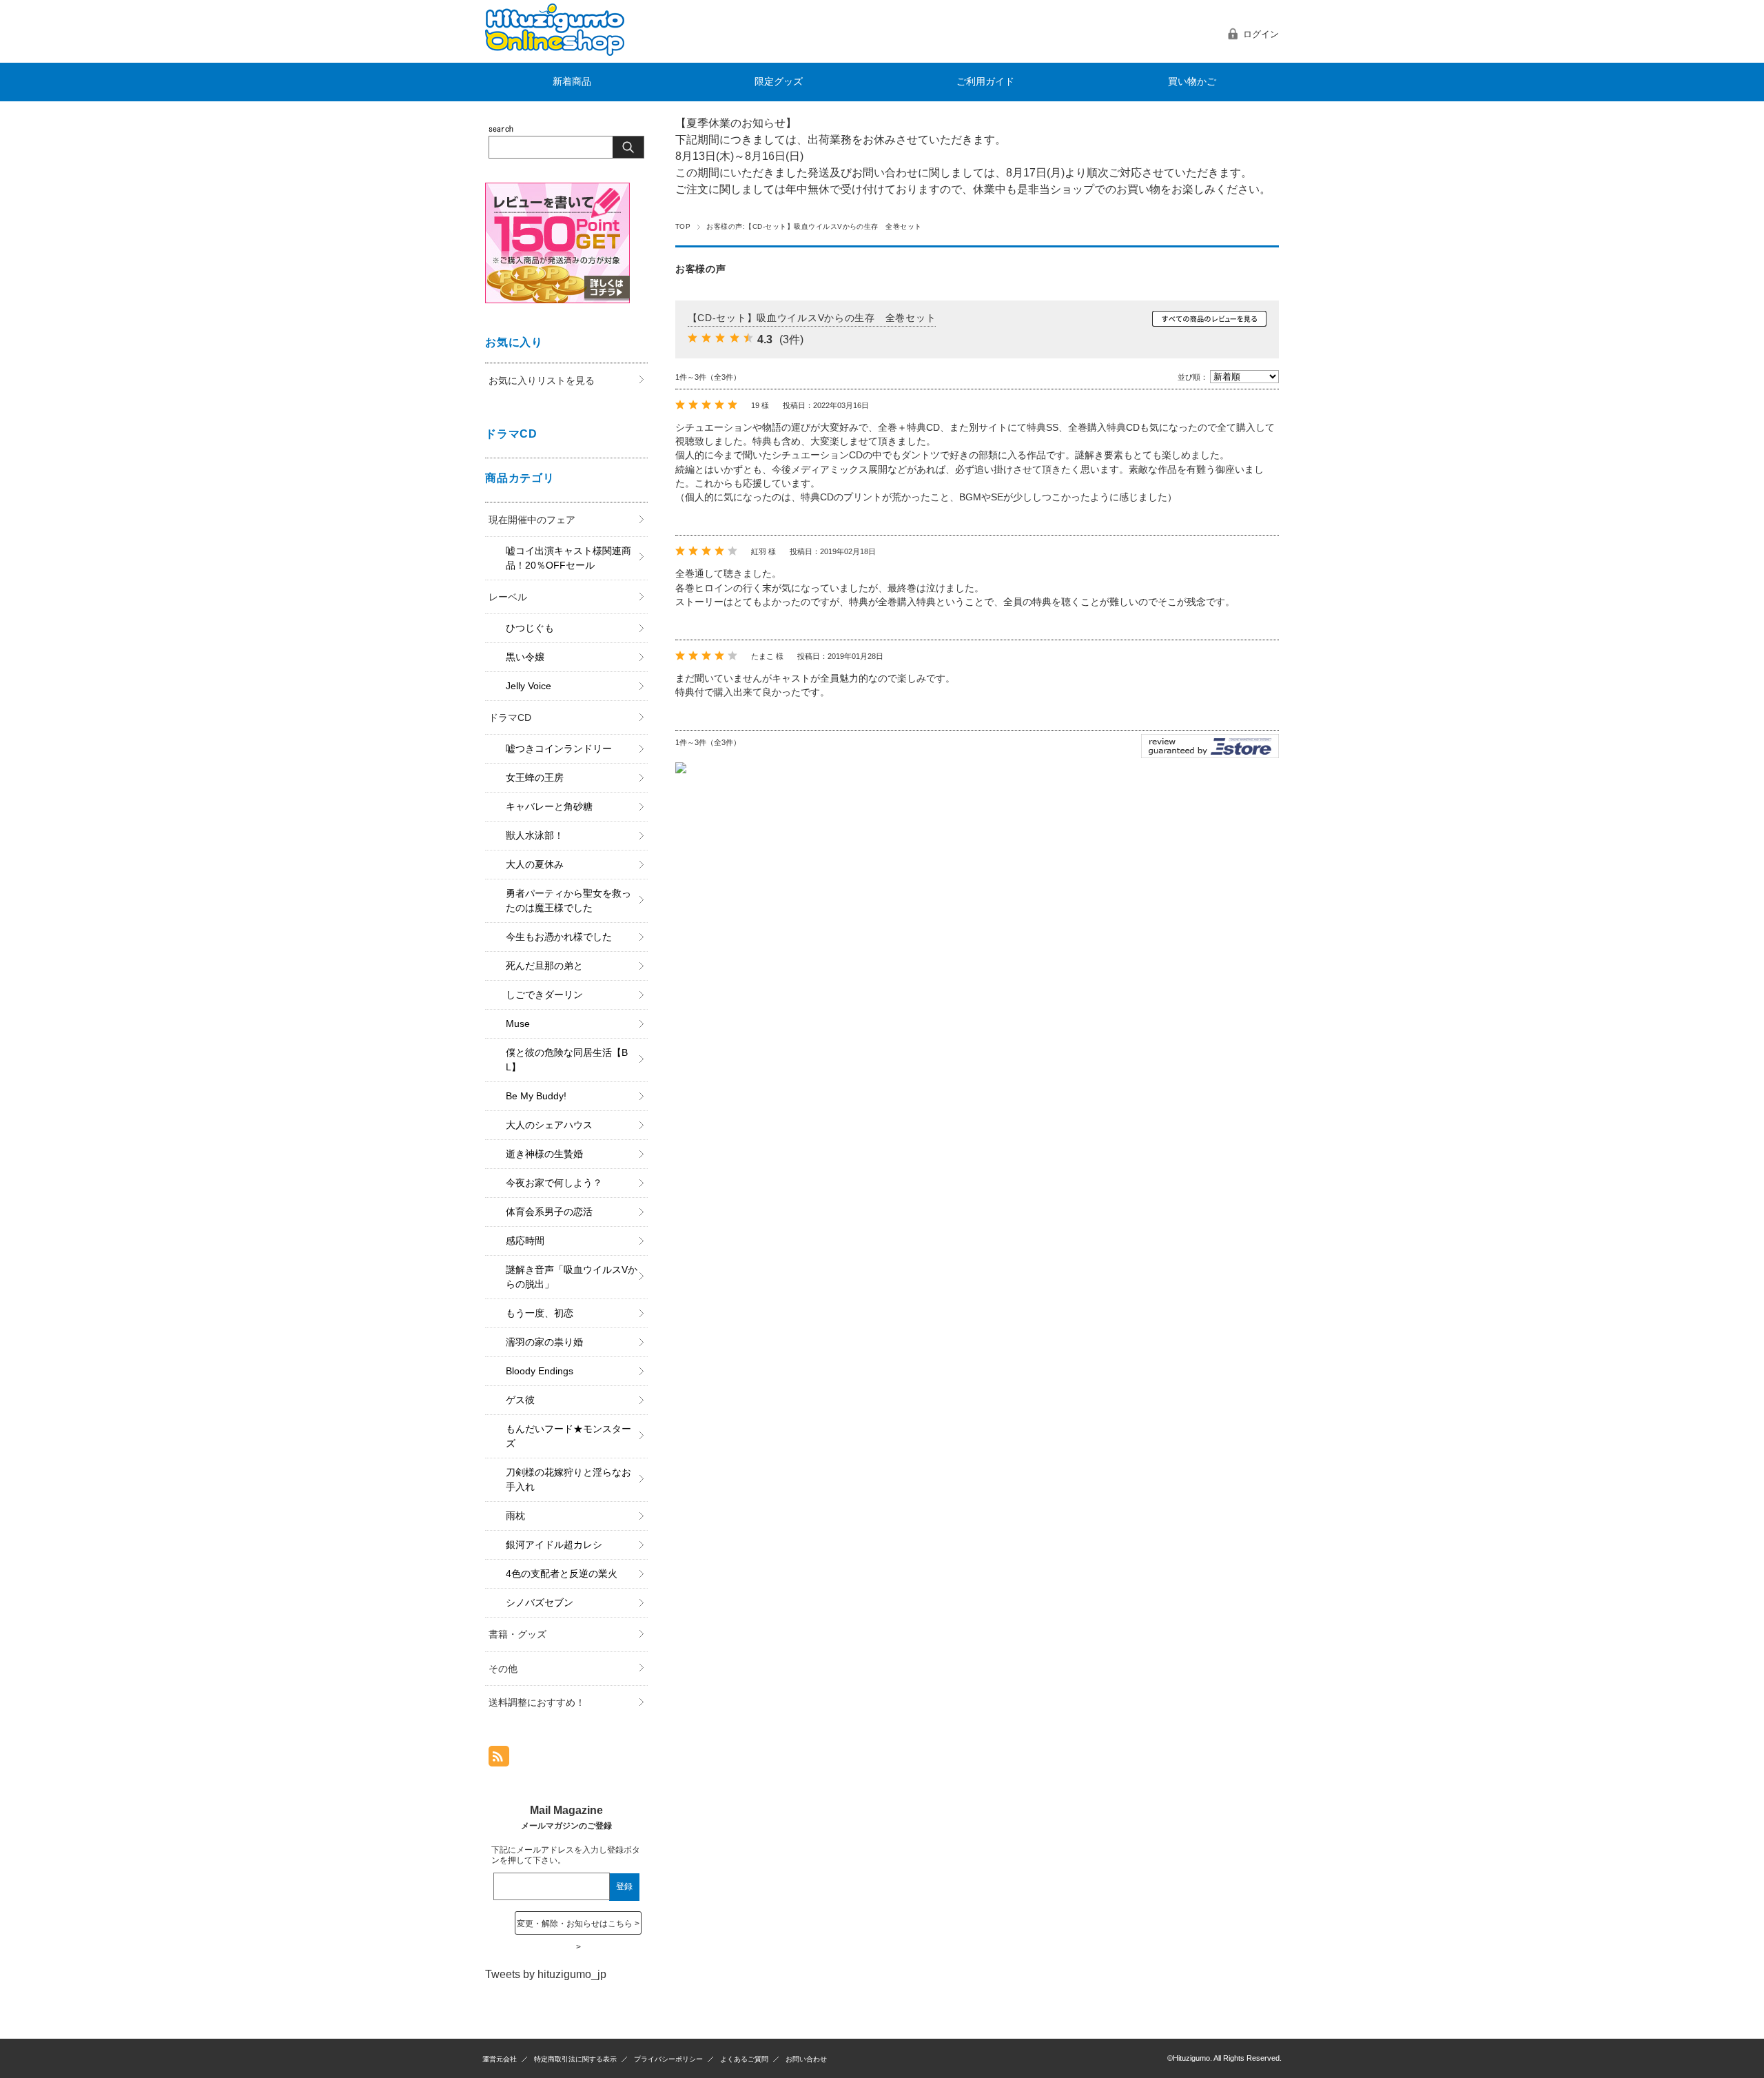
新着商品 (572, 82)
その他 (503, 1669)
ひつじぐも (530, 628)
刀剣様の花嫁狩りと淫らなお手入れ (568, 1479)
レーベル (508, 597)
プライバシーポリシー (668, 2059)
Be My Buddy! (536, 1096)
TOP (683, 226)
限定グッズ (779, 82)
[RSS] (499, 1759)
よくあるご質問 (744, 2059)
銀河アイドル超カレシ (554, 1545)
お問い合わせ (806, 2059)
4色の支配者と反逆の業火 (562, 1573)
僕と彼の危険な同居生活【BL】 (567, 1060)
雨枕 (515, 1516)
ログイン (1261, 34)
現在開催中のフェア (532, 520)
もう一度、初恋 (540, 1313)
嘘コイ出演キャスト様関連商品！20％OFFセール (568, 558)
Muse (518, 1023)
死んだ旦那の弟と (544, 966)
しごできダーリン (544, 995)
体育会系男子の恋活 (549, 1212)
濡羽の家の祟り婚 (544, 1342)
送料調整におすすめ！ (537, 1702)
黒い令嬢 (525, 657)
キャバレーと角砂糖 (549, 806)
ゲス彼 (520, 1400)
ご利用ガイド (985, 82)
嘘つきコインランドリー (559, 748)
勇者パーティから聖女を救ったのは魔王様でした (568, 900)
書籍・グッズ (517, 1634)
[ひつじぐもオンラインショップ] (555, 52)
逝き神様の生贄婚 (544, 1154)
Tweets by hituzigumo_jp (546, 1974)
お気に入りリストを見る (542, 380)
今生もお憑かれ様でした (559, 937)
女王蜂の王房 (535, 777)
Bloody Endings (540, 1371)
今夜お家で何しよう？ (554, 1183)
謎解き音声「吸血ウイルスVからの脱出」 (572, 1277)
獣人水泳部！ (535, 835)
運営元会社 (500, 2059)
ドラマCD (510, 717)
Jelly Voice (529, 686)
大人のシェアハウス (549, 1125)
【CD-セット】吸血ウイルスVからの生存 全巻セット (812, 318)
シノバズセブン (540, 1602)
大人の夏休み (535, 864)
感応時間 (525, 1241)
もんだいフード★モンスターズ (568, 1436)
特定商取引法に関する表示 (575, 2059)
